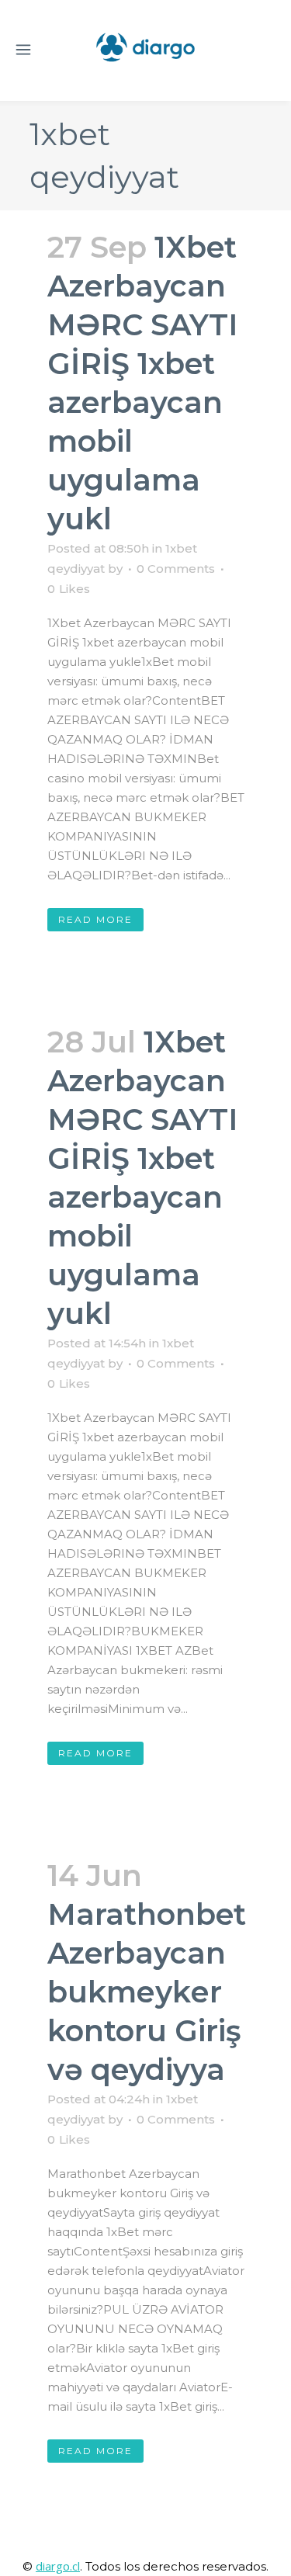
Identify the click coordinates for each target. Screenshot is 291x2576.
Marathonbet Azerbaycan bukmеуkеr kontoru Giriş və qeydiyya (147, 1992)
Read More (95, 919)
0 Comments (176, 569)
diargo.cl (58, 2566)
